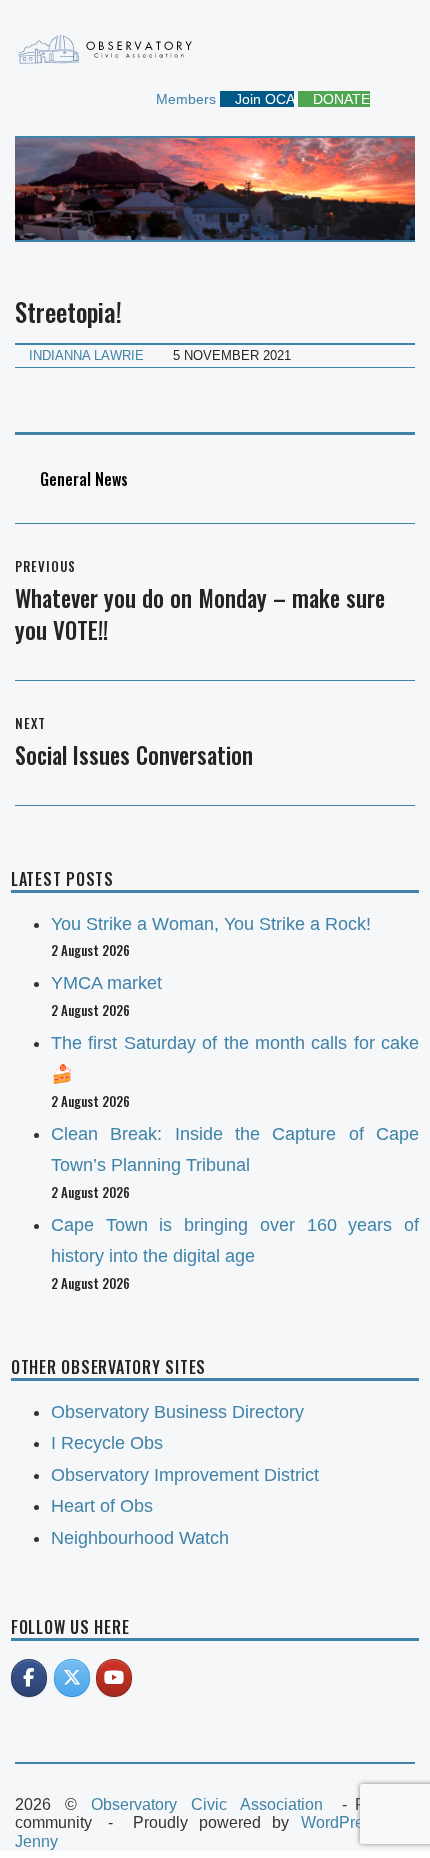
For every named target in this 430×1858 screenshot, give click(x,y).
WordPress (340, 1822)
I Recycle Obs (107, 1443)
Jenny (36, 1841)
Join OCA (262, 99)
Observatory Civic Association (207, 1804)
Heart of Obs (102, 1506)
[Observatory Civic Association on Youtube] (114, 1678)
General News (84, 479)
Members (184, 99)
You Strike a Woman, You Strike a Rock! (211, 924)
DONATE (339, 99)
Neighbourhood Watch (140, 1538)
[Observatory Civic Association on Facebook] (29, 1678)
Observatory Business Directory (177, 1412)
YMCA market (106, 983)
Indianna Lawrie (86, 355)
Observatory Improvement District (185, 1475)
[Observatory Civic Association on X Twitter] (72, 1678)
